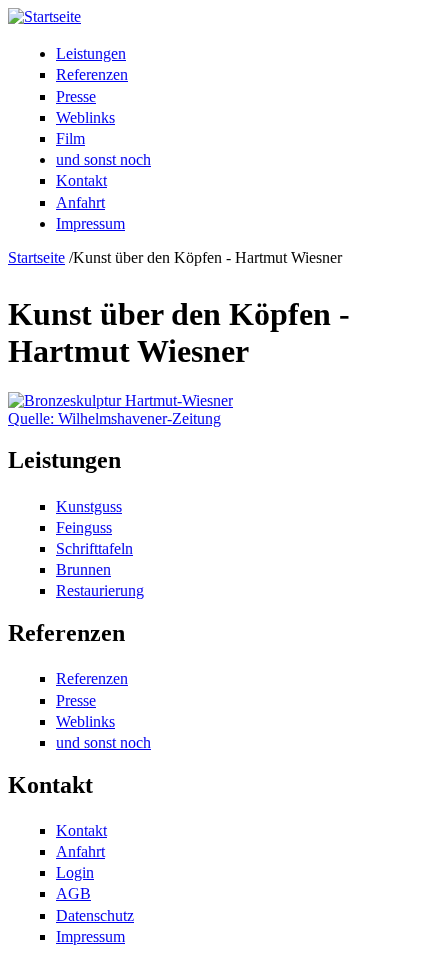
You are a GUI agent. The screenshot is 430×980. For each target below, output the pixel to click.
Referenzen (92, 74)
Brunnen (83, 569)
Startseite (36, 257)
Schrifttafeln (94, 548)
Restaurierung (100, 590)
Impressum (90, 223)
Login (75, 872)
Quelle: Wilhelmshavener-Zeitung (114, 418)
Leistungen (91, 53)
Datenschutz (95, 915)
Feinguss (84, 527)
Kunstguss (89, 506)
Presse (76, 96)
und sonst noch (103, 159)
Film (70, 138)
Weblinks (85, 117)
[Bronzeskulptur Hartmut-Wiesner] (120, 400)
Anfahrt (80, 202)
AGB (73, 893)
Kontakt (81, 180)
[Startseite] (44, 16)
